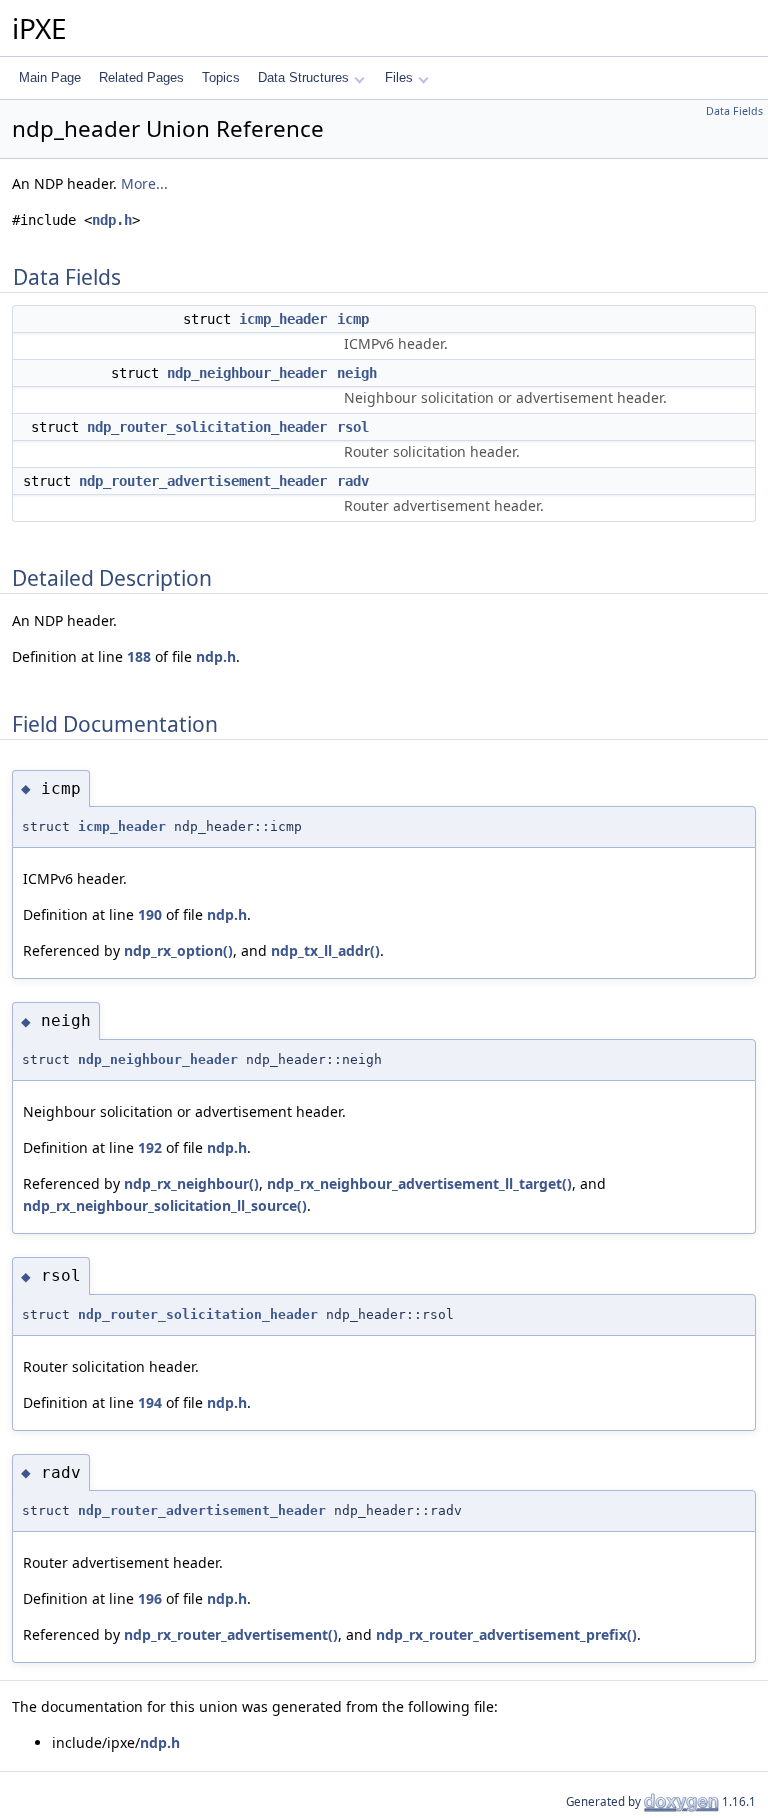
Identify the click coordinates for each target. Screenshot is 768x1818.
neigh (357, 373)
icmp (353, 319)
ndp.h (112, 220)
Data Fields (734, 111)
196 (150, 1598)
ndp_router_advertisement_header (203, 481)
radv (353, 481)
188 (139, 656)
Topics (221, 77)
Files (399, 77)
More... (144, 183)
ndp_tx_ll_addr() (325, 950)
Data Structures (303, 77)
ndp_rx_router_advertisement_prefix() (506, 1634)
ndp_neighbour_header (247, 373)
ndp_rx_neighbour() (191, 1183)
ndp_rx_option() (178, 950)
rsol (353, 427)
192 (150, 1147)
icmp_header (283, 319)
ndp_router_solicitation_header (207, 427)
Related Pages (141, 77)
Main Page (50, 77)
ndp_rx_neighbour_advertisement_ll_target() (419, 1183)
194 (150, 1402)
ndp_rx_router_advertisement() (231, 1634)
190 (150, 914)
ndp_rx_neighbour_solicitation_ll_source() (165, 1205)
